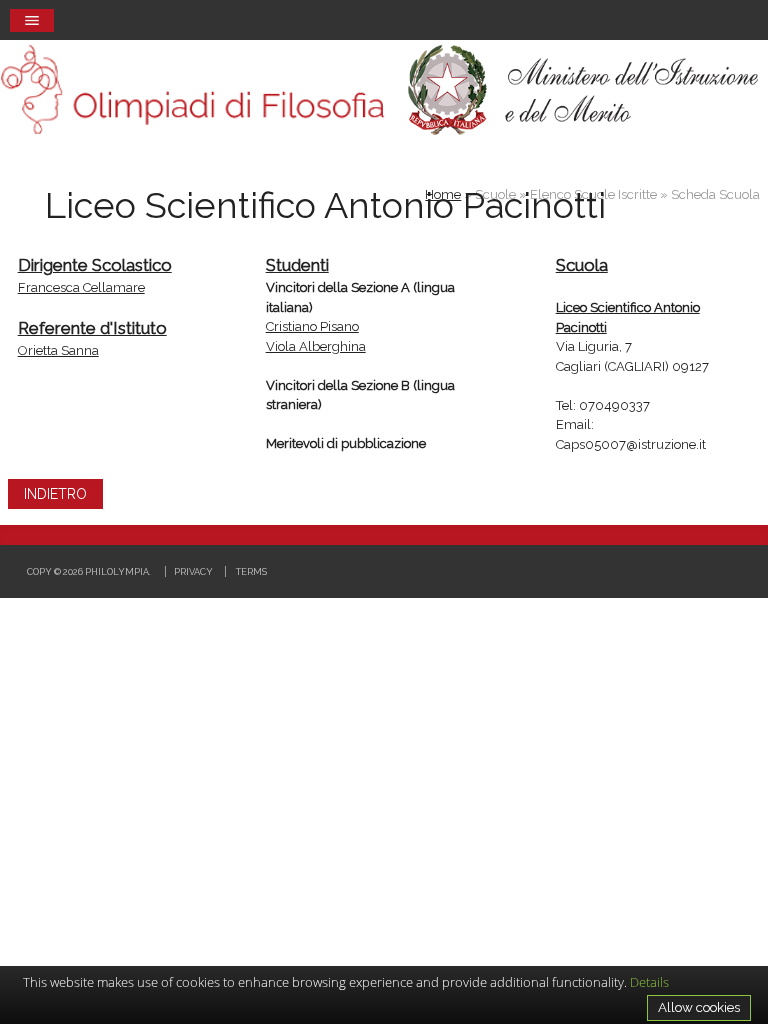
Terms (251, 571)
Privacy (193, 571)
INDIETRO (55, 494)
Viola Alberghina (316, 346)
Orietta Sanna (58, 350)
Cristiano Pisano (312, 326)
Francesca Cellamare (81, 287)
